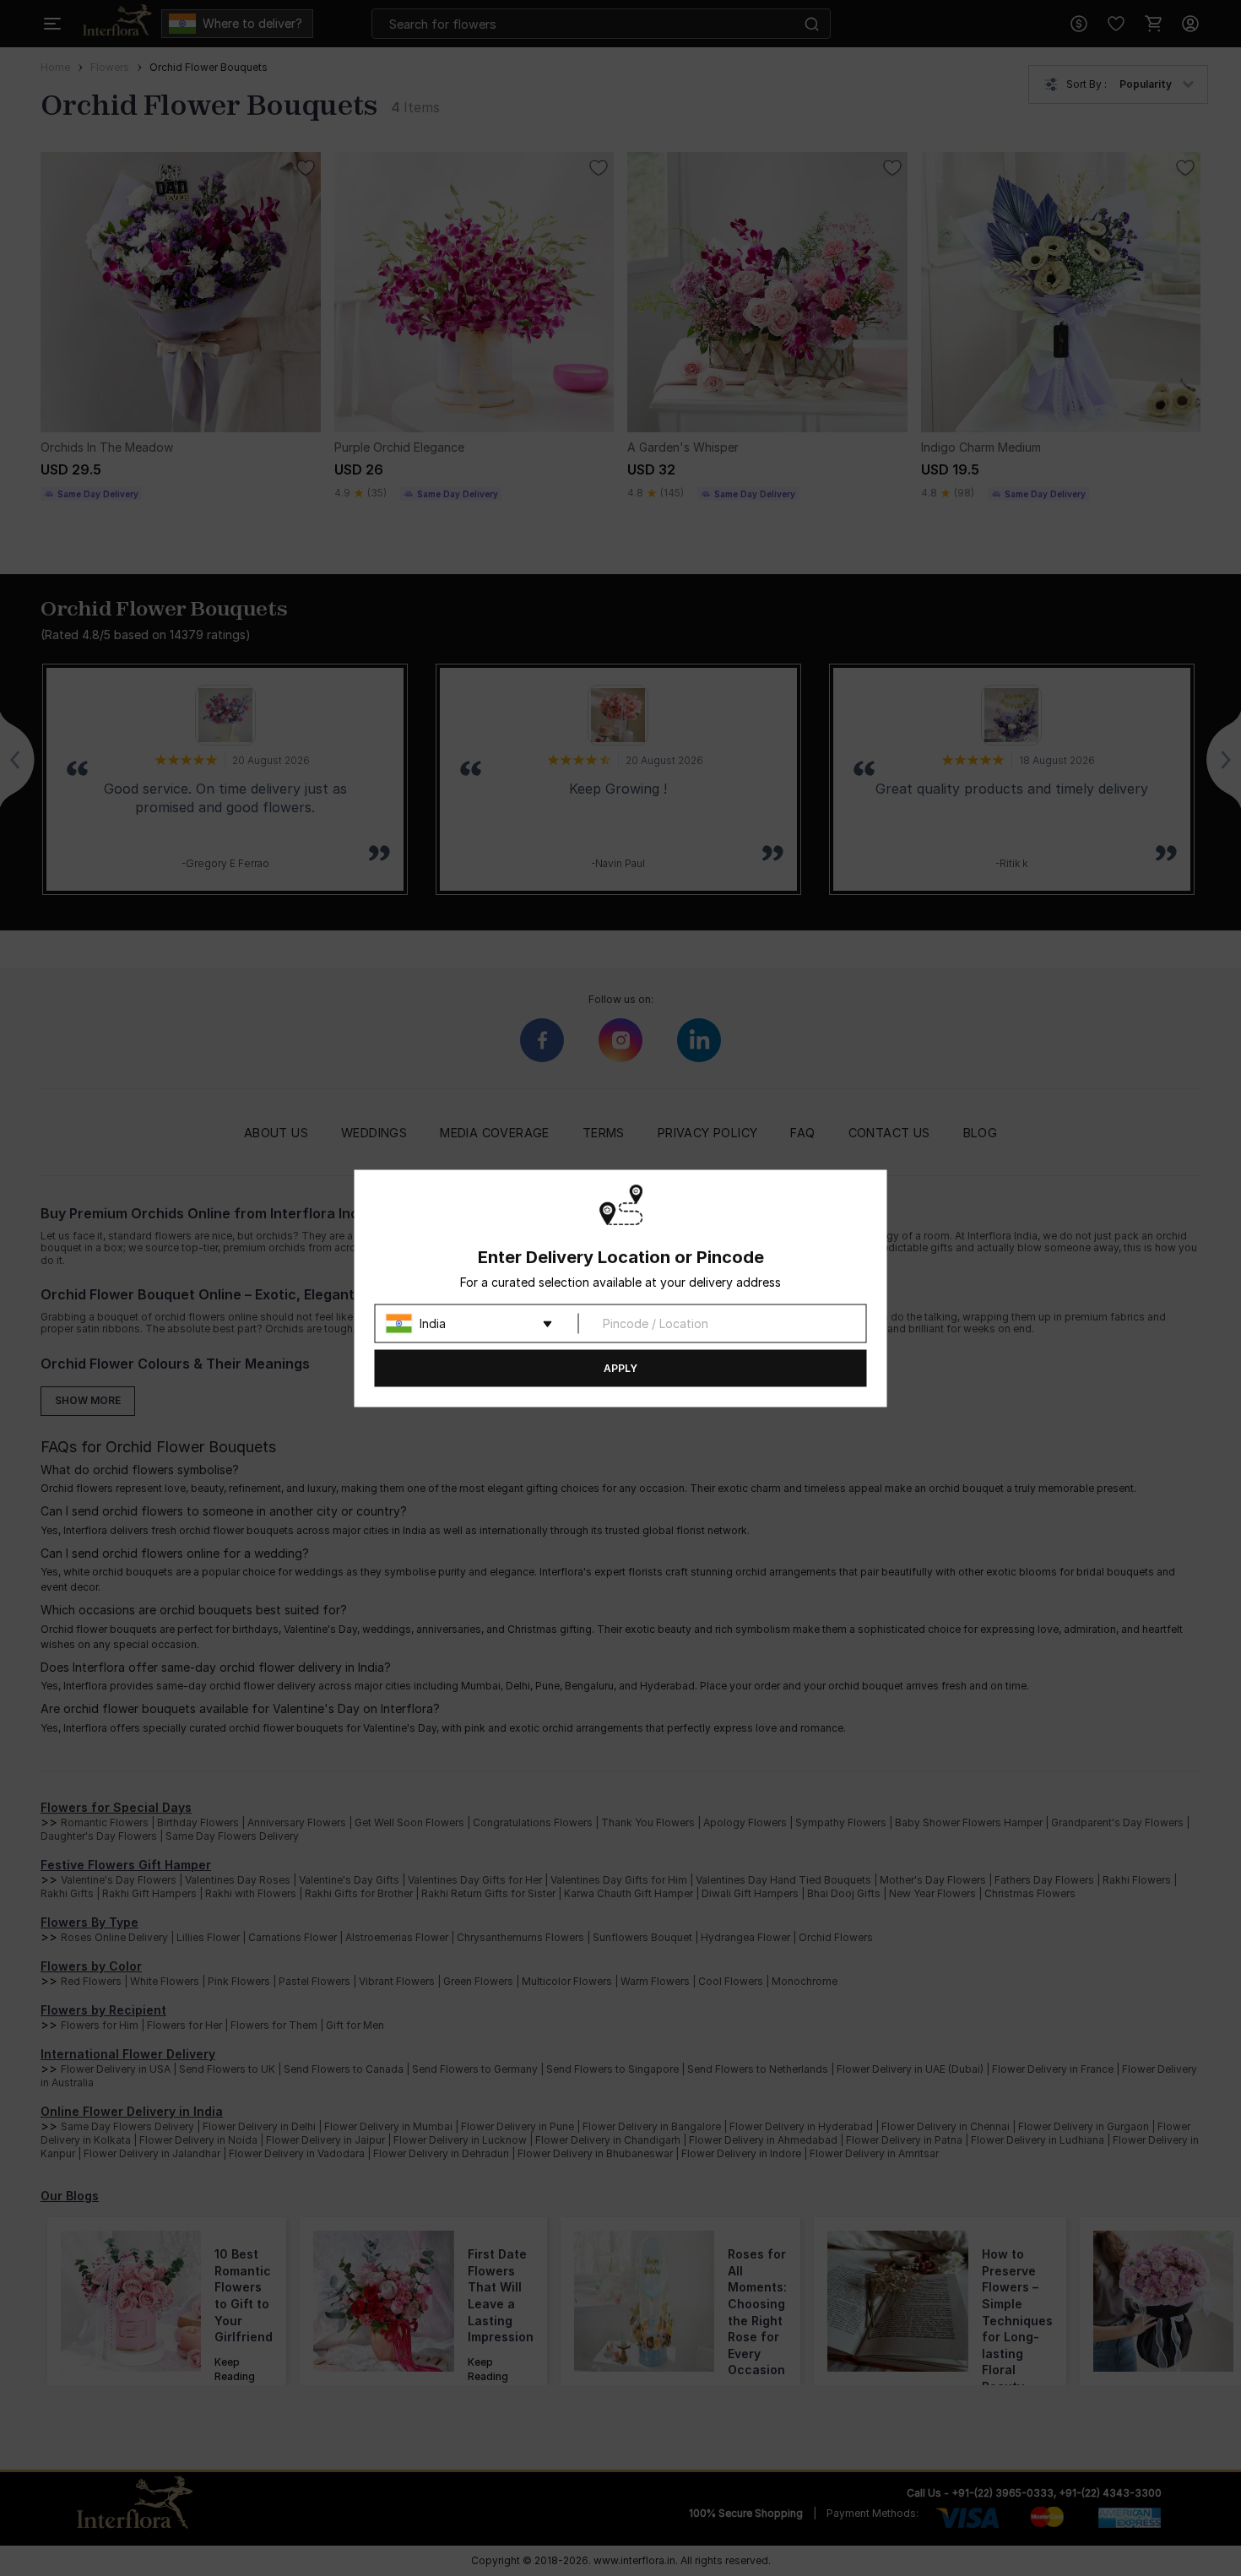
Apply (620, 1367)
